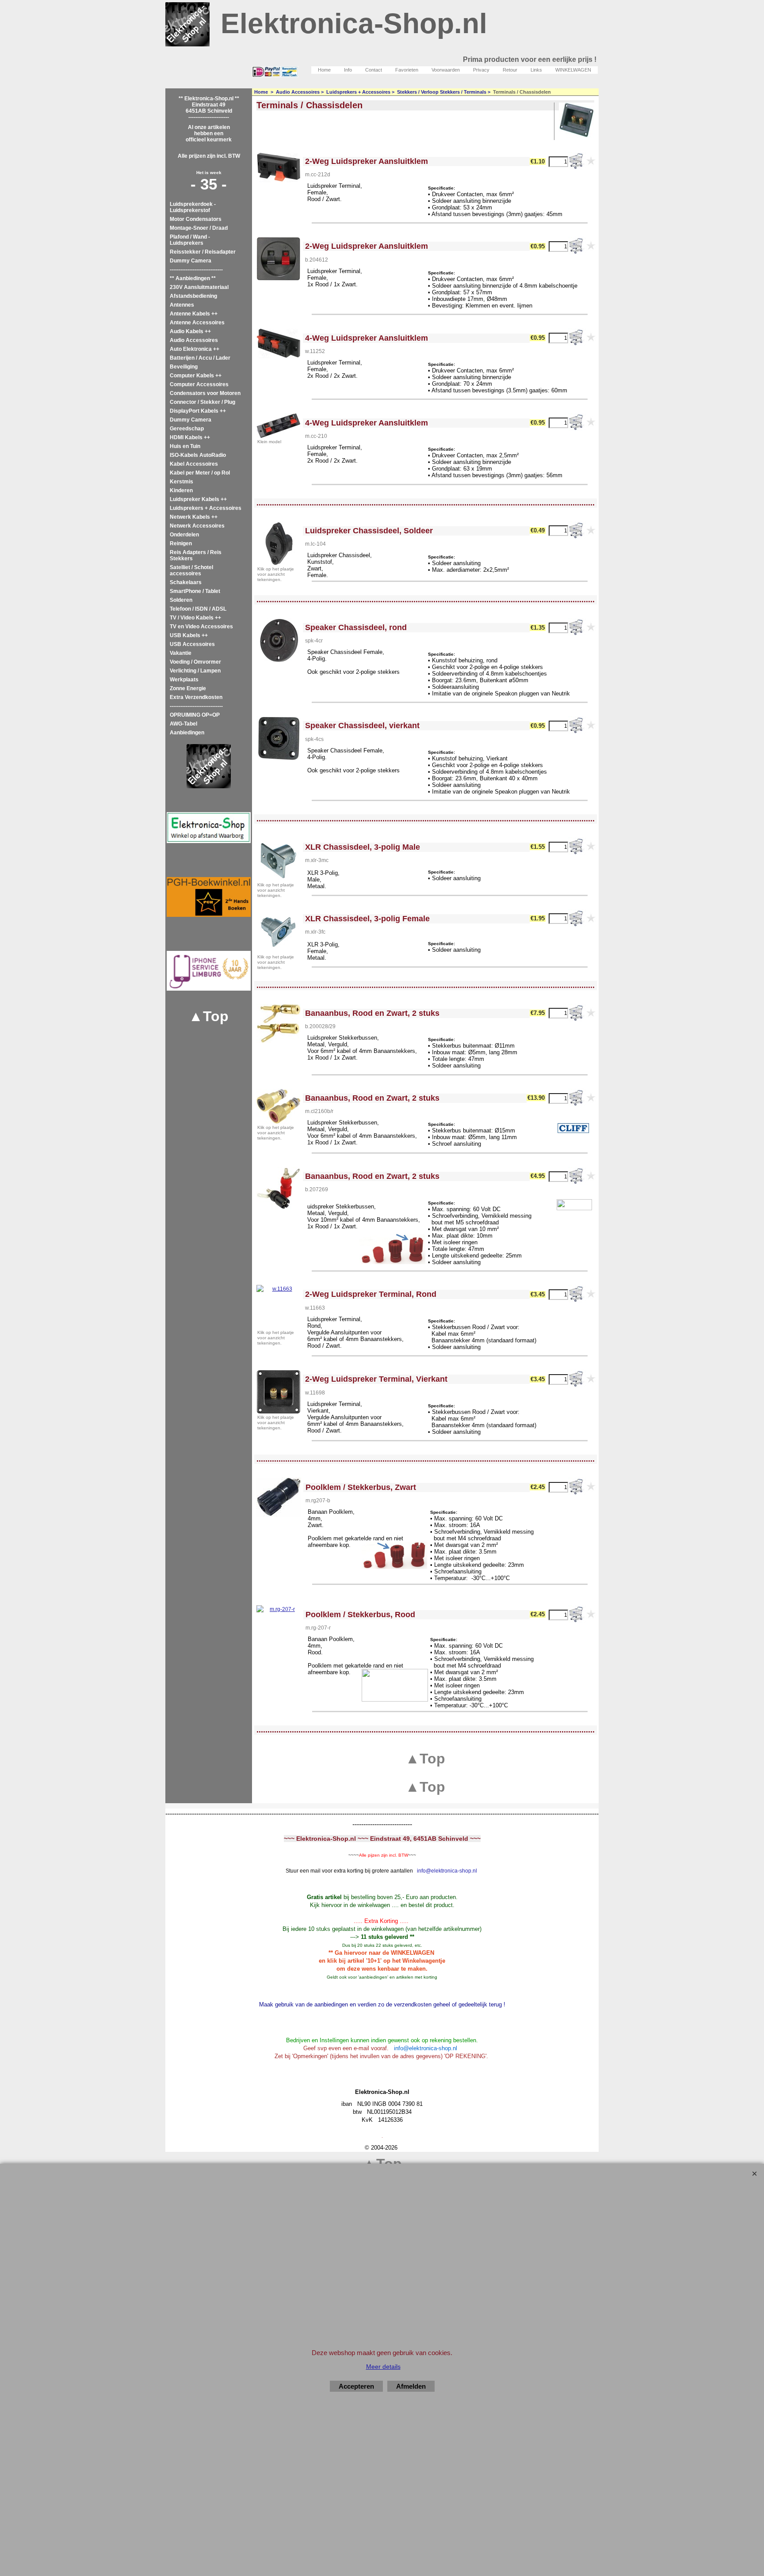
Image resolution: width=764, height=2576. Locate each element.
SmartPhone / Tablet (195, 591)
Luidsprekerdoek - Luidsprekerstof (193, 207)
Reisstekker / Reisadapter (203, 252)
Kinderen (181, 490)
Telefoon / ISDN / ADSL (198, 609)
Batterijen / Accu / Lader (200, 358)
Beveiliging (184, 367)
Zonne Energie (188, 688)
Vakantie (181, 653)
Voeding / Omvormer (195, 662)
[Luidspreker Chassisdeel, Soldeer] (279, 543)
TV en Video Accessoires (201, 627)
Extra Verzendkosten (196, 697)
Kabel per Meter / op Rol (200, 473)
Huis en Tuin (185, 446)
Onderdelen (184, 535)
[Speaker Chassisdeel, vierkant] (279, 738)
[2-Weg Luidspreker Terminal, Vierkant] (279, 1392)
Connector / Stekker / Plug (202, 402)
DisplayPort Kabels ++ (198, 411)
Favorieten (407, 70)
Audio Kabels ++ (190, 331)
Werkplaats (184, 680)
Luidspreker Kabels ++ (198, 499)
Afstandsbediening (193, 296)
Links (536, 70)
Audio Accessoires (194, 340)
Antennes (182, 305)
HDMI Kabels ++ (190, 437)
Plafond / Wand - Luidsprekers (190, 240)
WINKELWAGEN (573, 70)
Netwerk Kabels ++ (194, 517)
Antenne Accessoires (197, 323)
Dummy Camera (191, 261)
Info (348, 70)
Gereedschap (187, 429)
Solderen (181, 600)
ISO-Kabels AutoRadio (198, 455)
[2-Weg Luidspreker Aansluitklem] (279, 259)
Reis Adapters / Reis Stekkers (196, 555)
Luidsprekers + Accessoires (206, 508)
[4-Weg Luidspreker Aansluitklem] (279, 426)
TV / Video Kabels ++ (195, 618)
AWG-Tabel (183, 724)
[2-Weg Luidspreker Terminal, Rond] (279, 1307)
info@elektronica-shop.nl (447, 1871)
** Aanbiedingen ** (193, 278)
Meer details (383, 2367)
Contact (374, 70)
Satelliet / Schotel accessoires (191, 570)
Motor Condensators (196, 219)
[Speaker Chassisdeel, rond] (279, 640)
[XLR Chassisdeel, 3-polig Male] (279, 859)
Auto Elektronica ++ (195, 349)
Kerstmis (181, 482)
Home (324, 70)
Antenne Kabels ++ (194, 314)
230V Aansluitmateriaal (199, 287)
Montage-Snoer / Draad (199, 228)
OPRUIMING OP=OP (195, 715)
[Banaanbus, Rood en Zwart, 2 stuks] (279, 1023)
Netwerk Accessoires (197, 526)
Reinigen (181, 543)
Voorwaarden (446, 70)
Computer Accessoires (199, 384)
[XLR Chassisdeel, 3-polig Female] (279, 931)
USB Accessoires (192, 644)
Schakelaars (186, 582)
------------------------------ (196, 270)
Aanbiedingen (187, 733)
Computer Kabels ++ (196, 376)
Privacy (481, 70)
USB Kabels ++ (189, 635)
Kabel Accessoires (194, 464)
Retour (510, 70)
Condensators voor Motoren (205, 393)
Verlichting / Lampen (195, 671)
